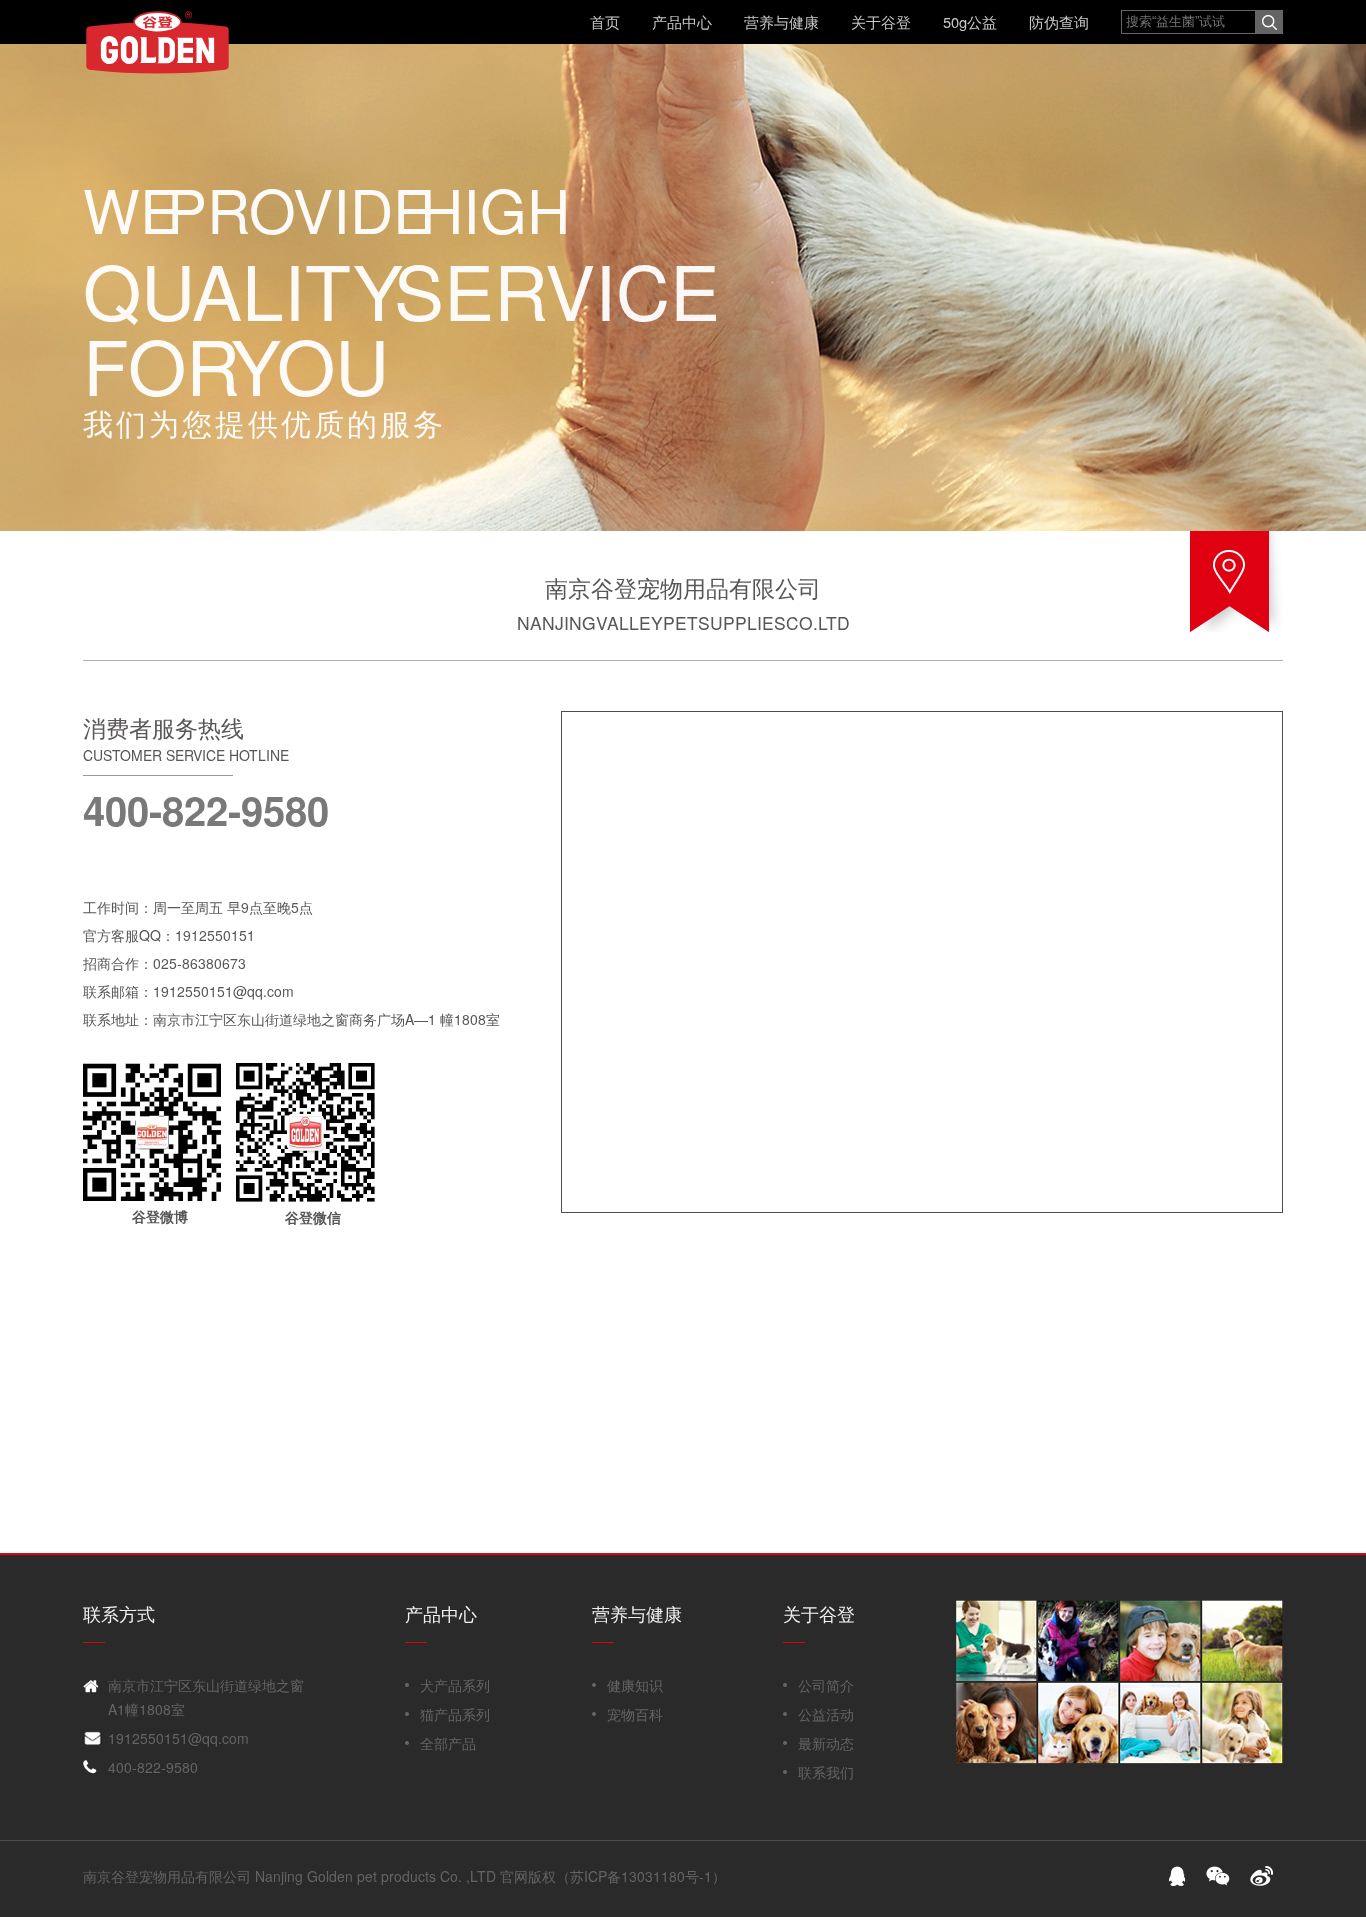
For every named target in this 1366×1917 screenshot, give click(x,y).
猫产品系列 (455, 1714)
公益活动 (826, 1714)
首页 (605, 21)
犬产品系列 (455, 1685)
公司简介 (826, 1685)
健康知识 (635, 1685)
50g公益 (970, 21)
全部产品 (448, 1743)
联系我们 (826, 1772)
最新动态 (826, 1743)
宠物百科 (635, 1714)
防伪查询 (1059, 21)
